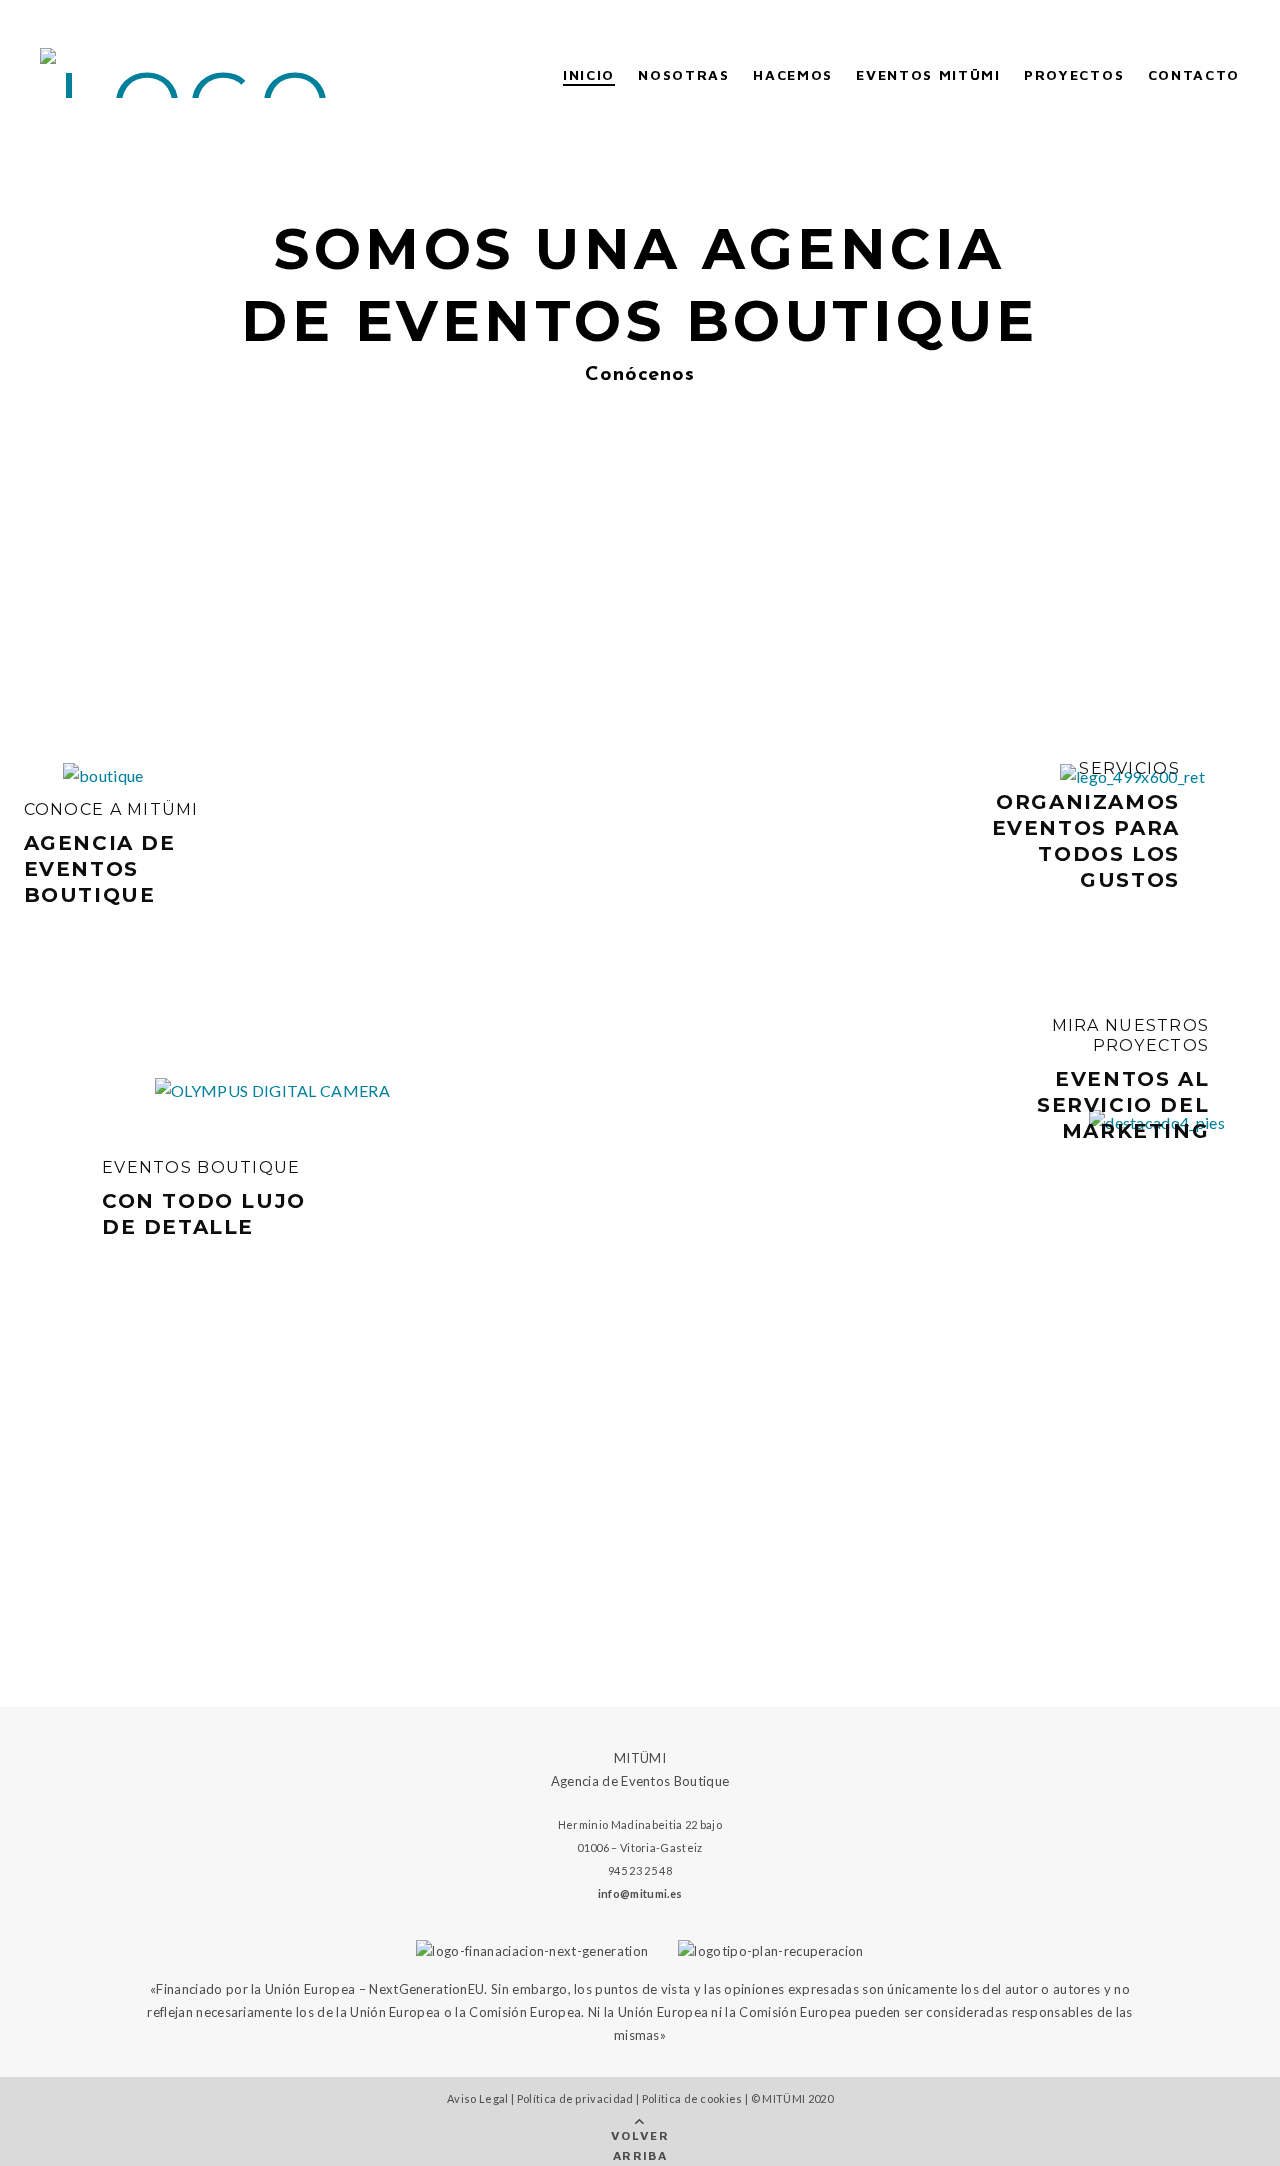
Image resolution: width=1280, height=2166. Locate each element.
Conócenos (639, 375)
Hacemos (793, 74)
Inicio (589, 74)
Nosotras (683, 74)
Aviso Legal (478, 2098)
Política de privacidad (575, 2098)
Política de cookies (692, 2098)
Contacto (1194, 74)
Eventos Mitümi (928, 74)
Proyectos (1074, 74)
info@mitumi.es (640, 1893)
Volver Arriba (640, 2145)
